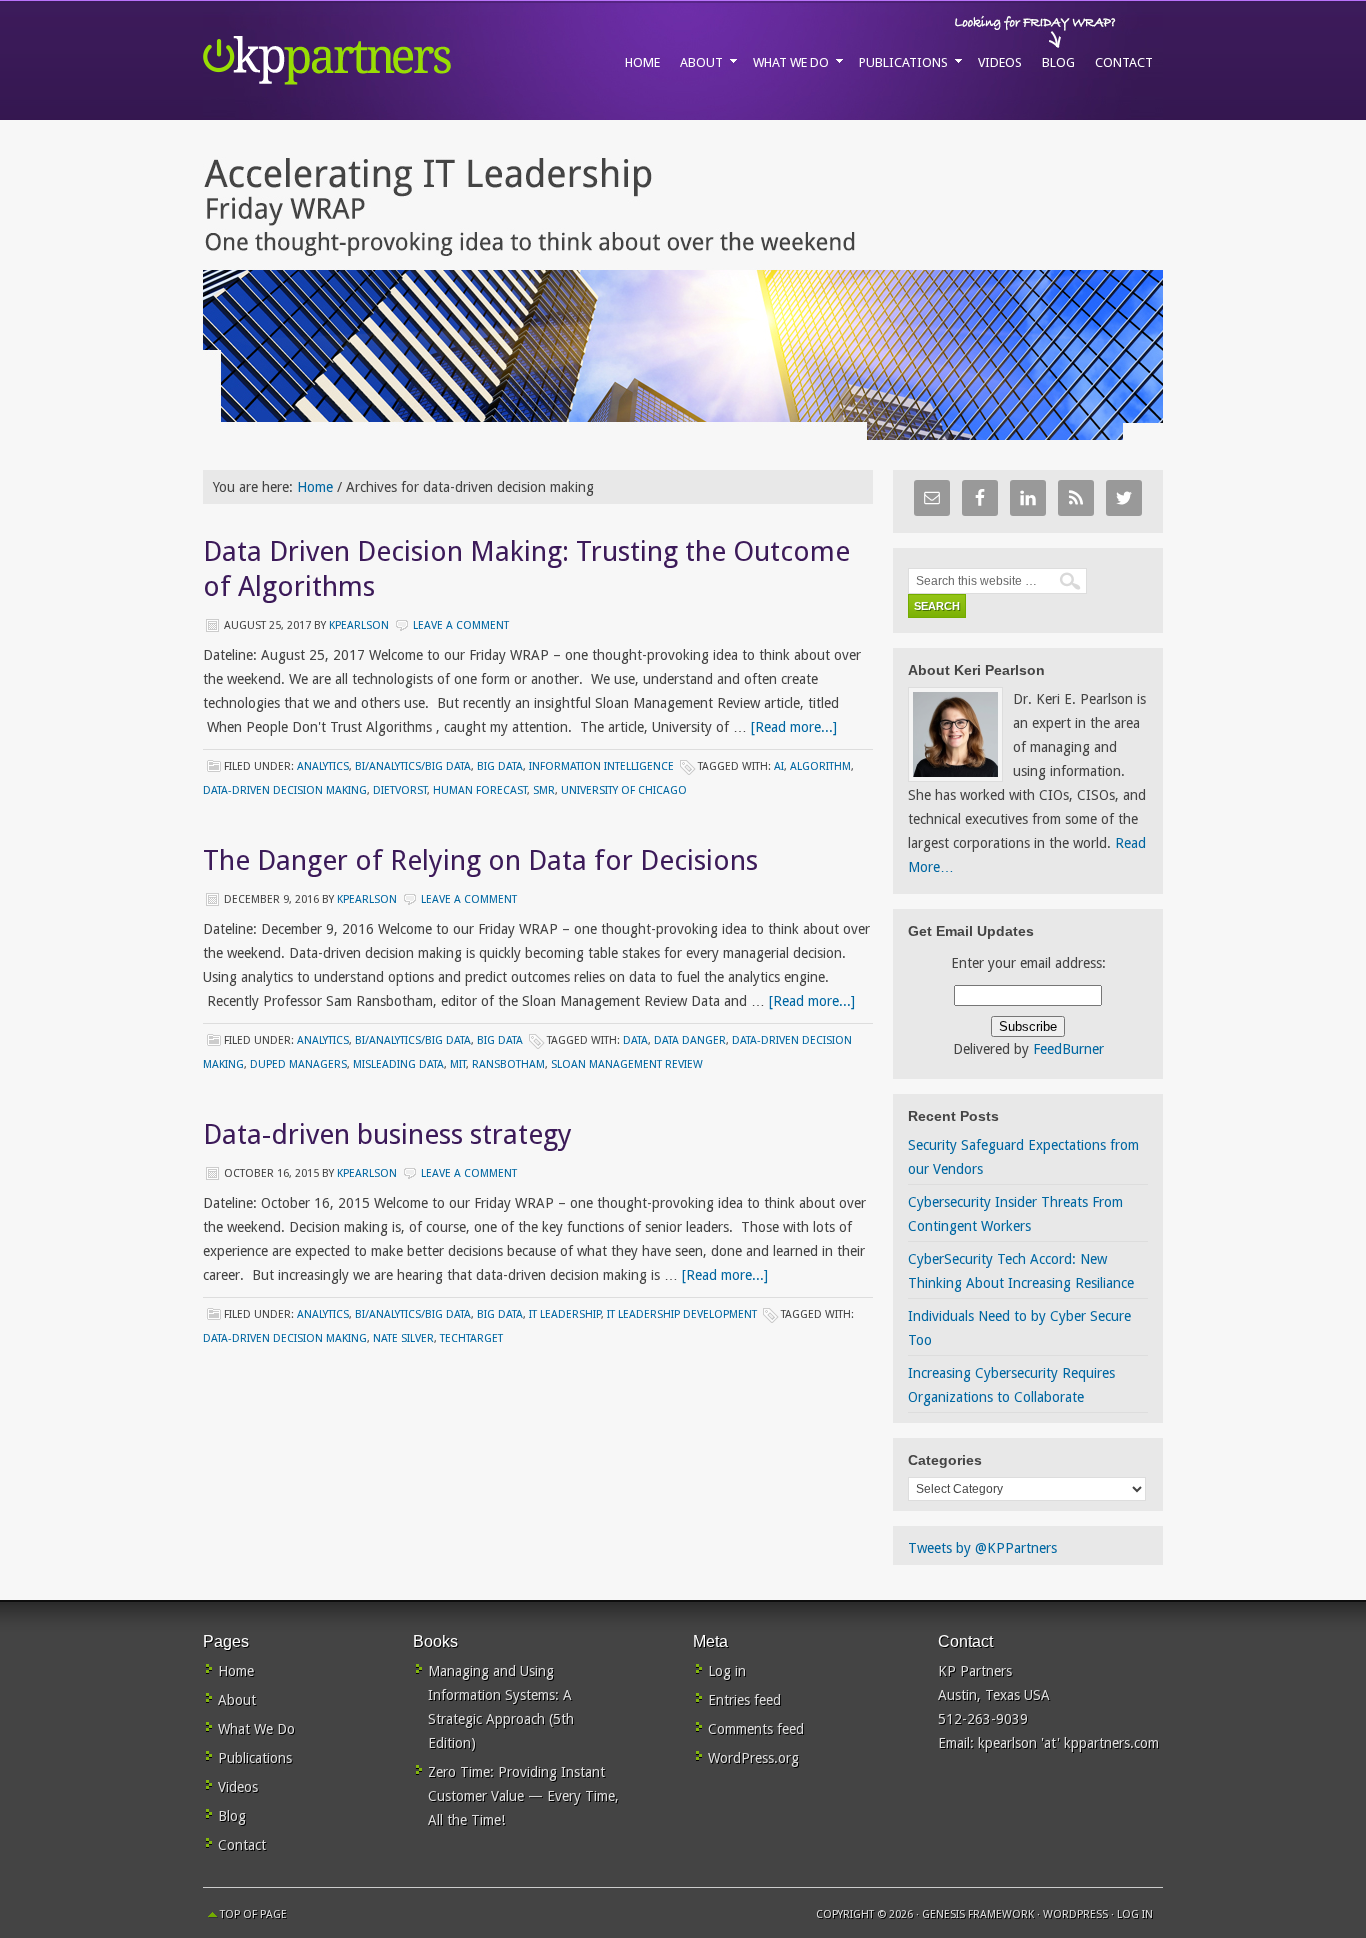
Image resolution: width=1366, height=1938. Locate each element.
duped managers (298, 1064)
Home (236, 1671)
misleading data (398, 1064)
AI (779, 766)
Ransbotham (508, 1064)
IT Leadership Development (682, 1314)
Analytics (323, 766)
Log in (727, 1671)
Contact (242, 1845)
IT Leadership (565, 1314)
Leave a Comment (461, 625)
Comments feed (756, 1729)
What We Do (256, 1729)
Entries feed (744, 1700)
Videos (238, 1787)
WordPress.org (753, 1758)
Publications (255, 1758)
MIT (458, 1064)
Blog (232, 1816)
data (635, 1040)
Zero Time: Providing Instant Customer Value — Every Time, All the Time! (523, 1796)
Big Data (500, 766)
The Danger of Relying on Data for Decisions (480, 860)
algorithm (820, 766)
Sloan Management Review (627, 1064)
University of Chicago (624, 790)
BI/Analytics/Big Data (413, 766)
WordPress (1075, 1914)
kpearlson (359, 625)
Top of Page (253, 1914)
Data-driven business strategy (387, 1134)
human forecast (480, 790)
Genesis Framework (978, 1914)
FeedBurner (1068, 1049)
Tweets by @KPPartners (982, 1548)
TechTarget (471, 1338)
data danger (690, 1040)
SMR (544, 790)
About (237, 1700)
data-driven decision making (285, 790)
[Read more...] (794, 727)
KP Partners (373, 60)
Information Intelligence (601, 766)
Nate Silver (403, 1338)
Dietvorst (400, 790)
